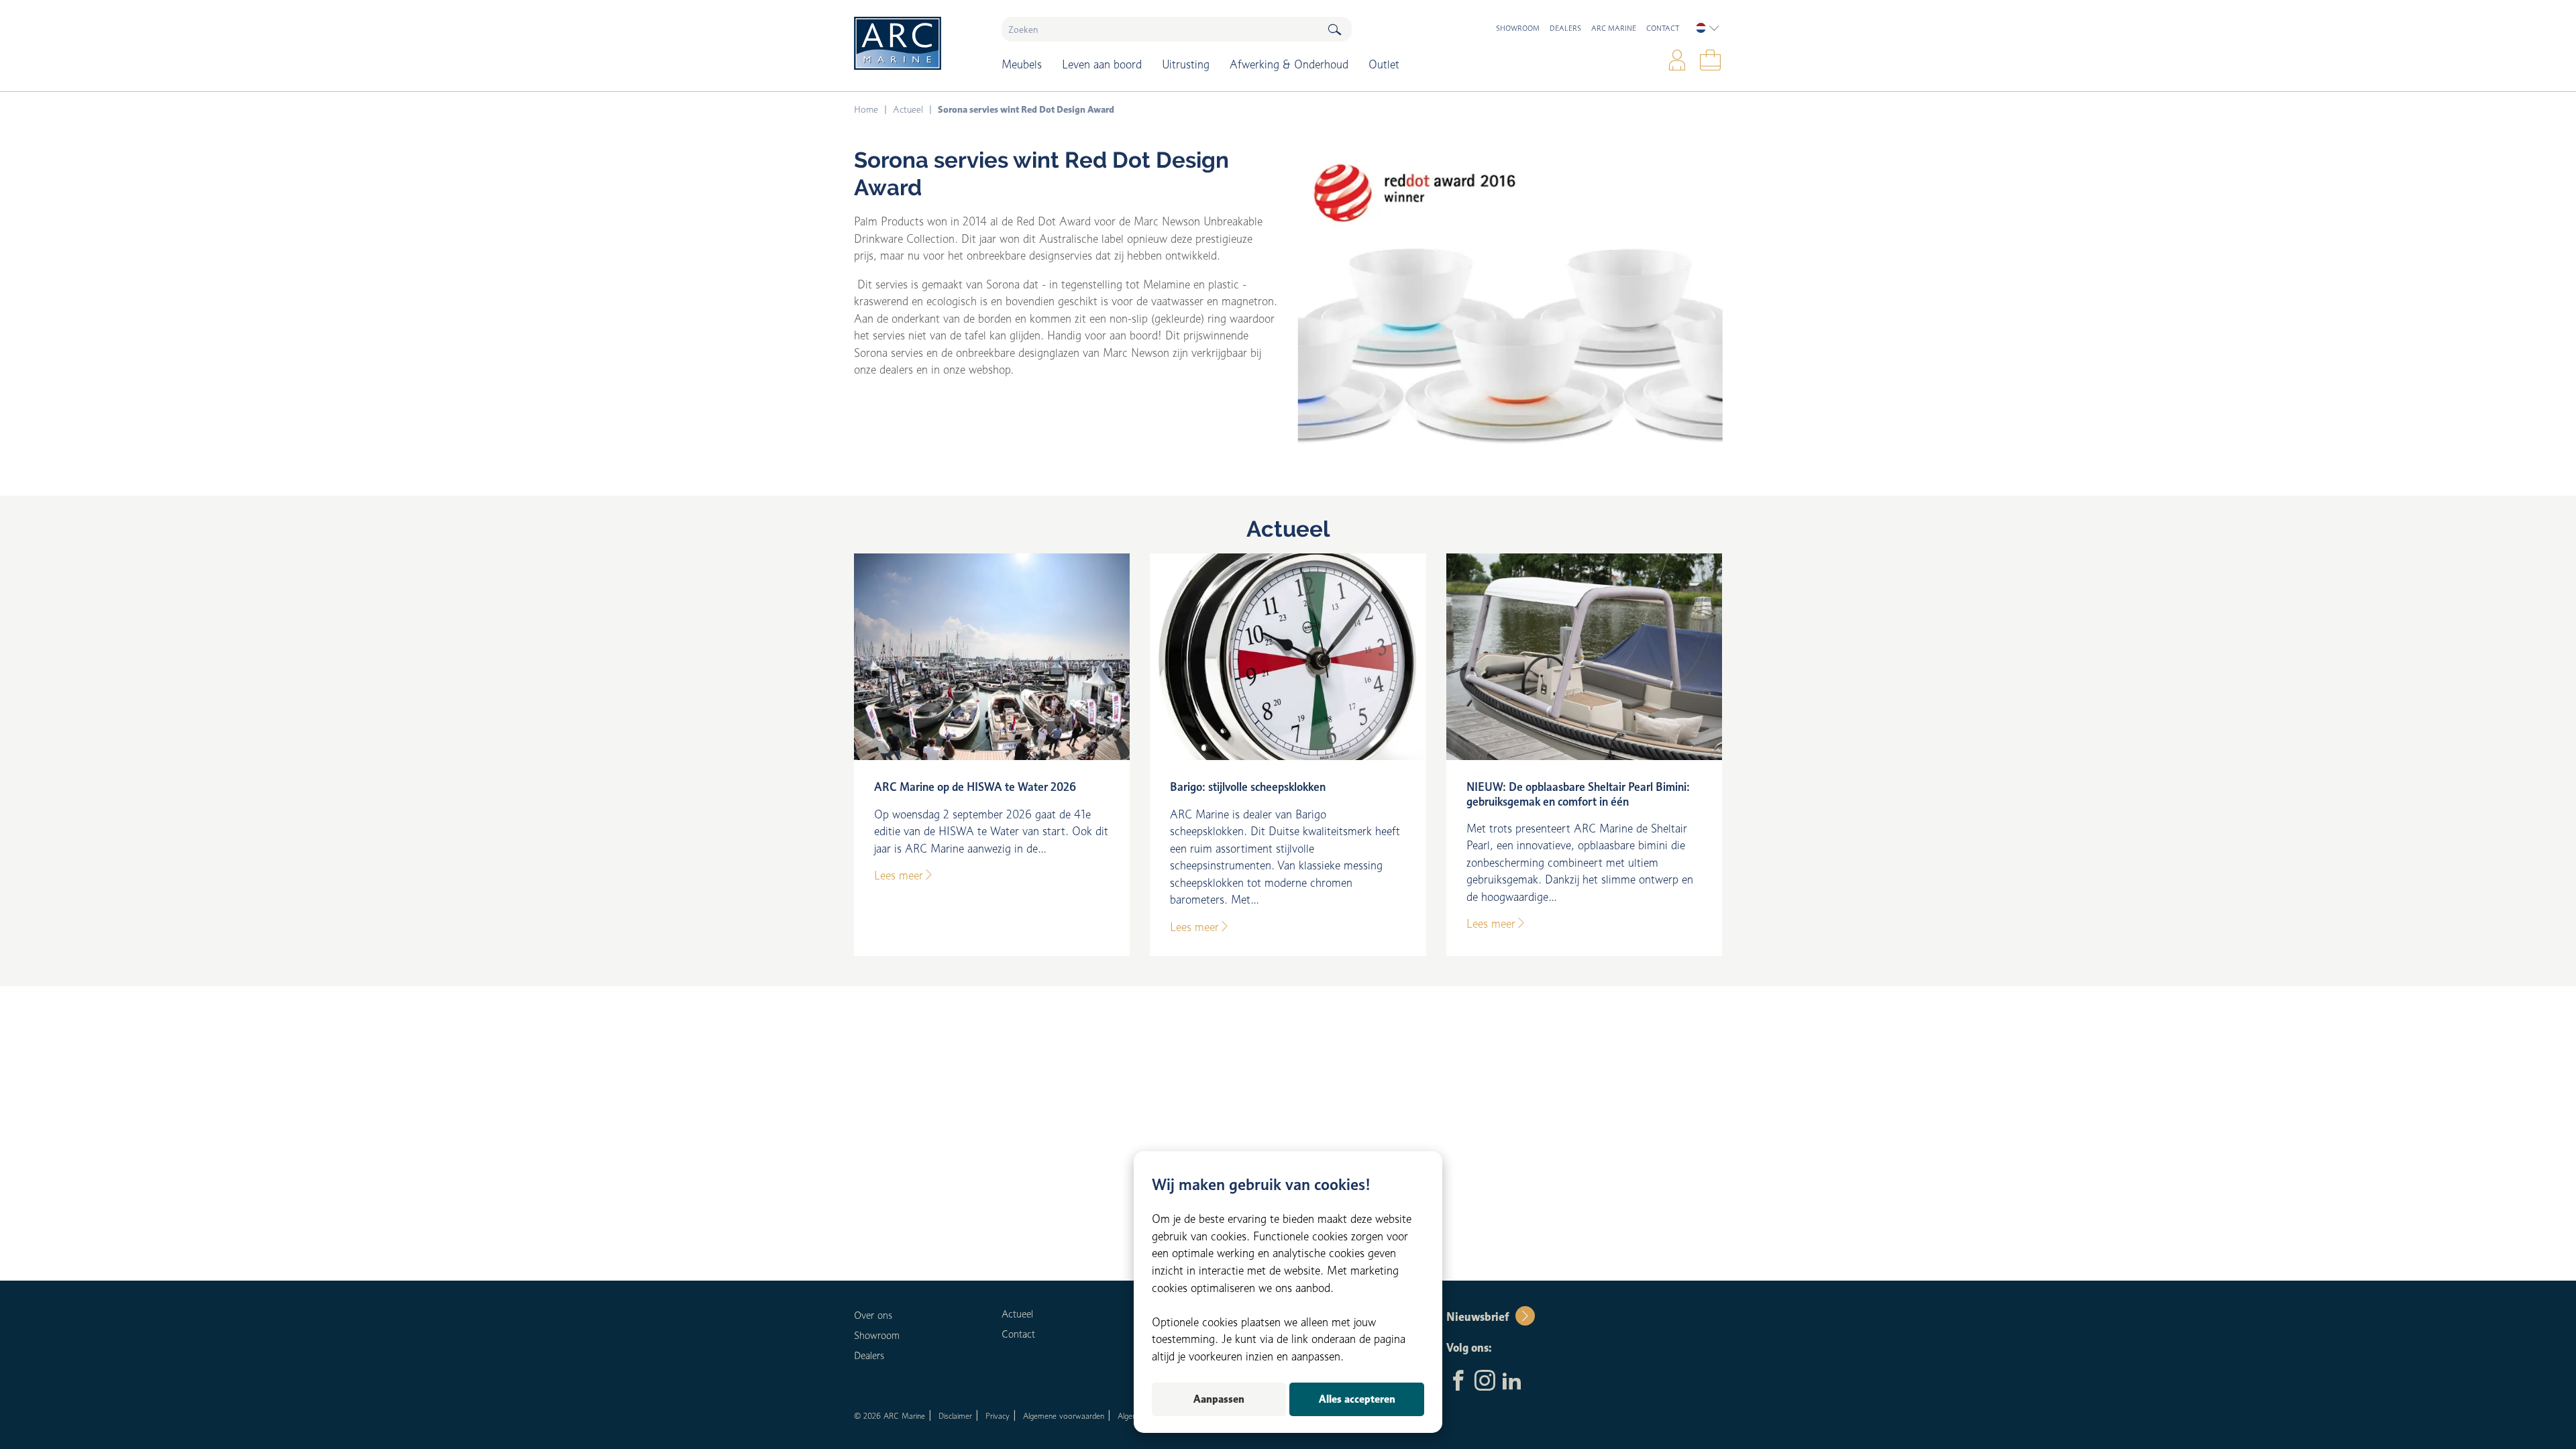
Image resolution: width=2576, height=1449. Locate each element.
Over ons (873, 1316)
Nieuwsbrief (1478, 1317)
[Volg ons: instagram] (1485, 1382)
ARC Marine (1614, 28)
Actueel (1288, 529)
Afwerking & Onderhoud (1289, 64)
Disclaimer (955, 1416)
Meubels (1022, 64)
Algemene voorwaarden (1064, 1416)
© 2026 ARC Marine (890, 1416)
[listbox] (1708, 28)
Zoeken (1334, 29)
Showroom (1518, 28)
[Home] (918, 43)
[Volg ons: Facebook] (1458, 1382)
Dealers (1565, 28)
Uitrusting (1186, 64)
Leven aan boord (1102, 64)
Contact (1663, 28)
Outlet (1384, 64)
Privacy (998, 1416)
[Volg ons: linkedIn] (1512, 1382)
